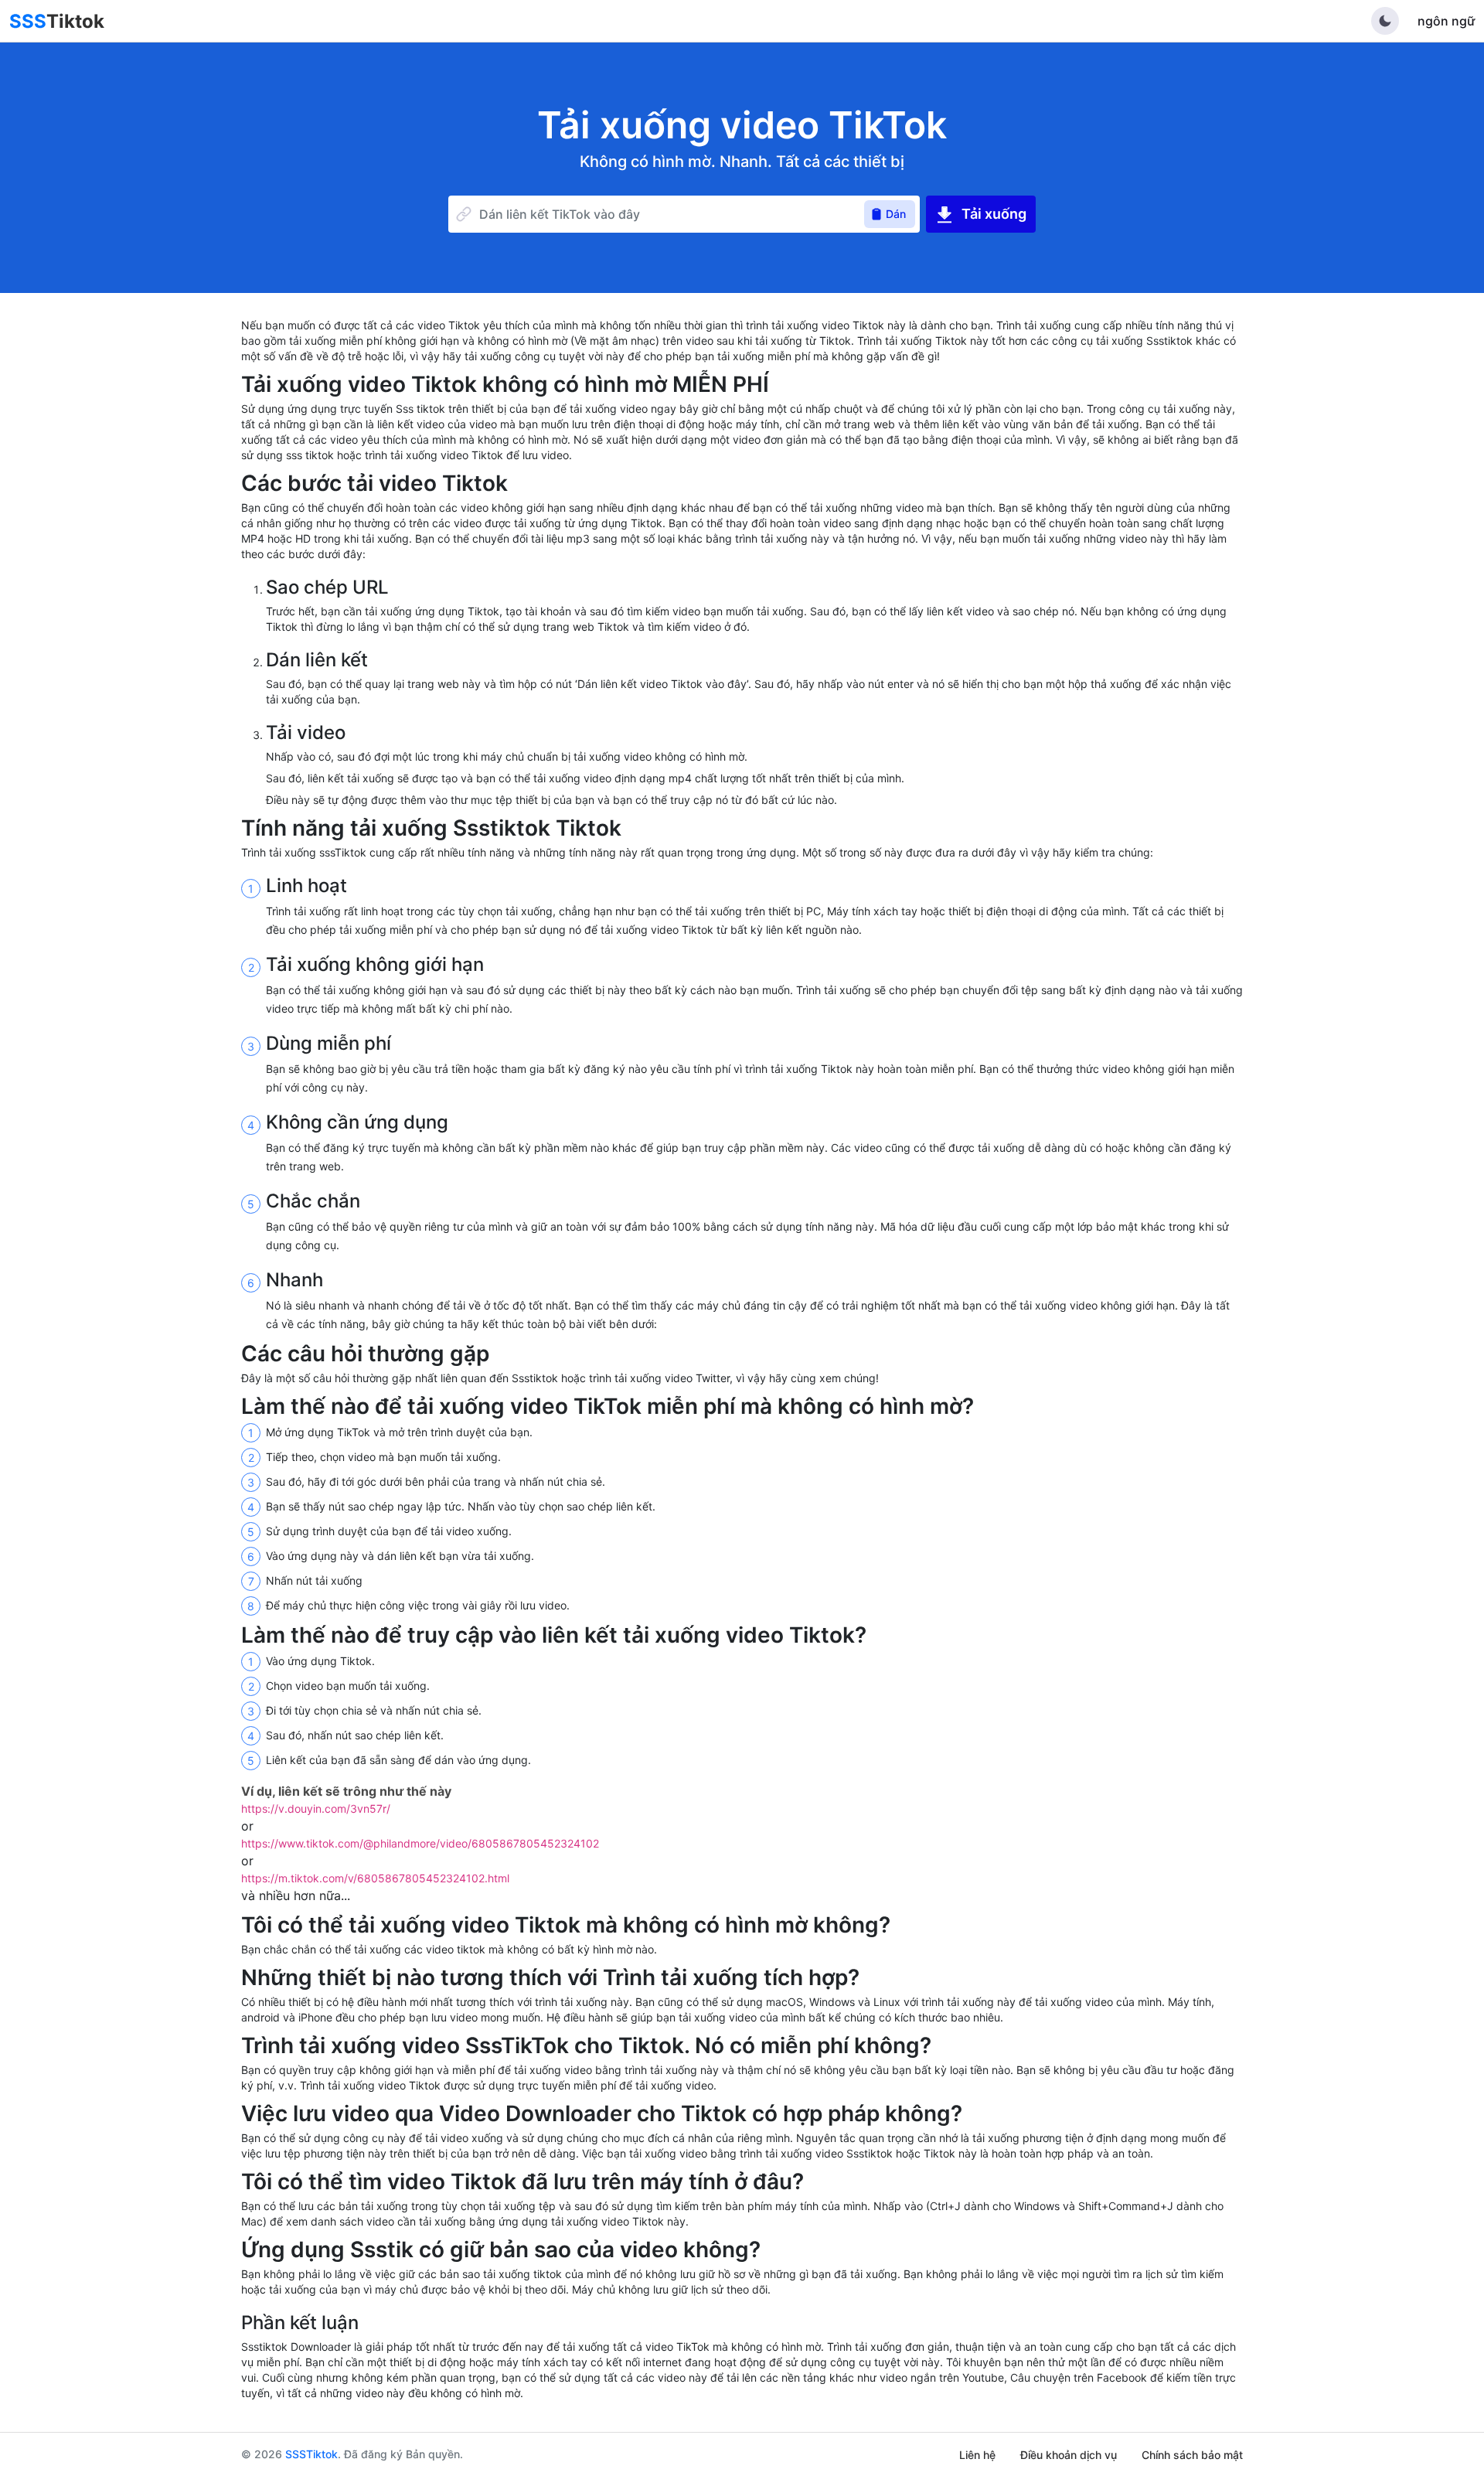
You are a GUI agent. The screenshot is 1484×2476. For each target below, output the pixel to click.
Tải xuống (994, 214)
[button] (1385, 21)
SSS (57, 21)
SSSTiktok (311, 2454)
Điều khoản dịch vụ (1069, 2455)
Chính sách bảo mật (1192, 2455)
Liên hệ (977, 2455)
